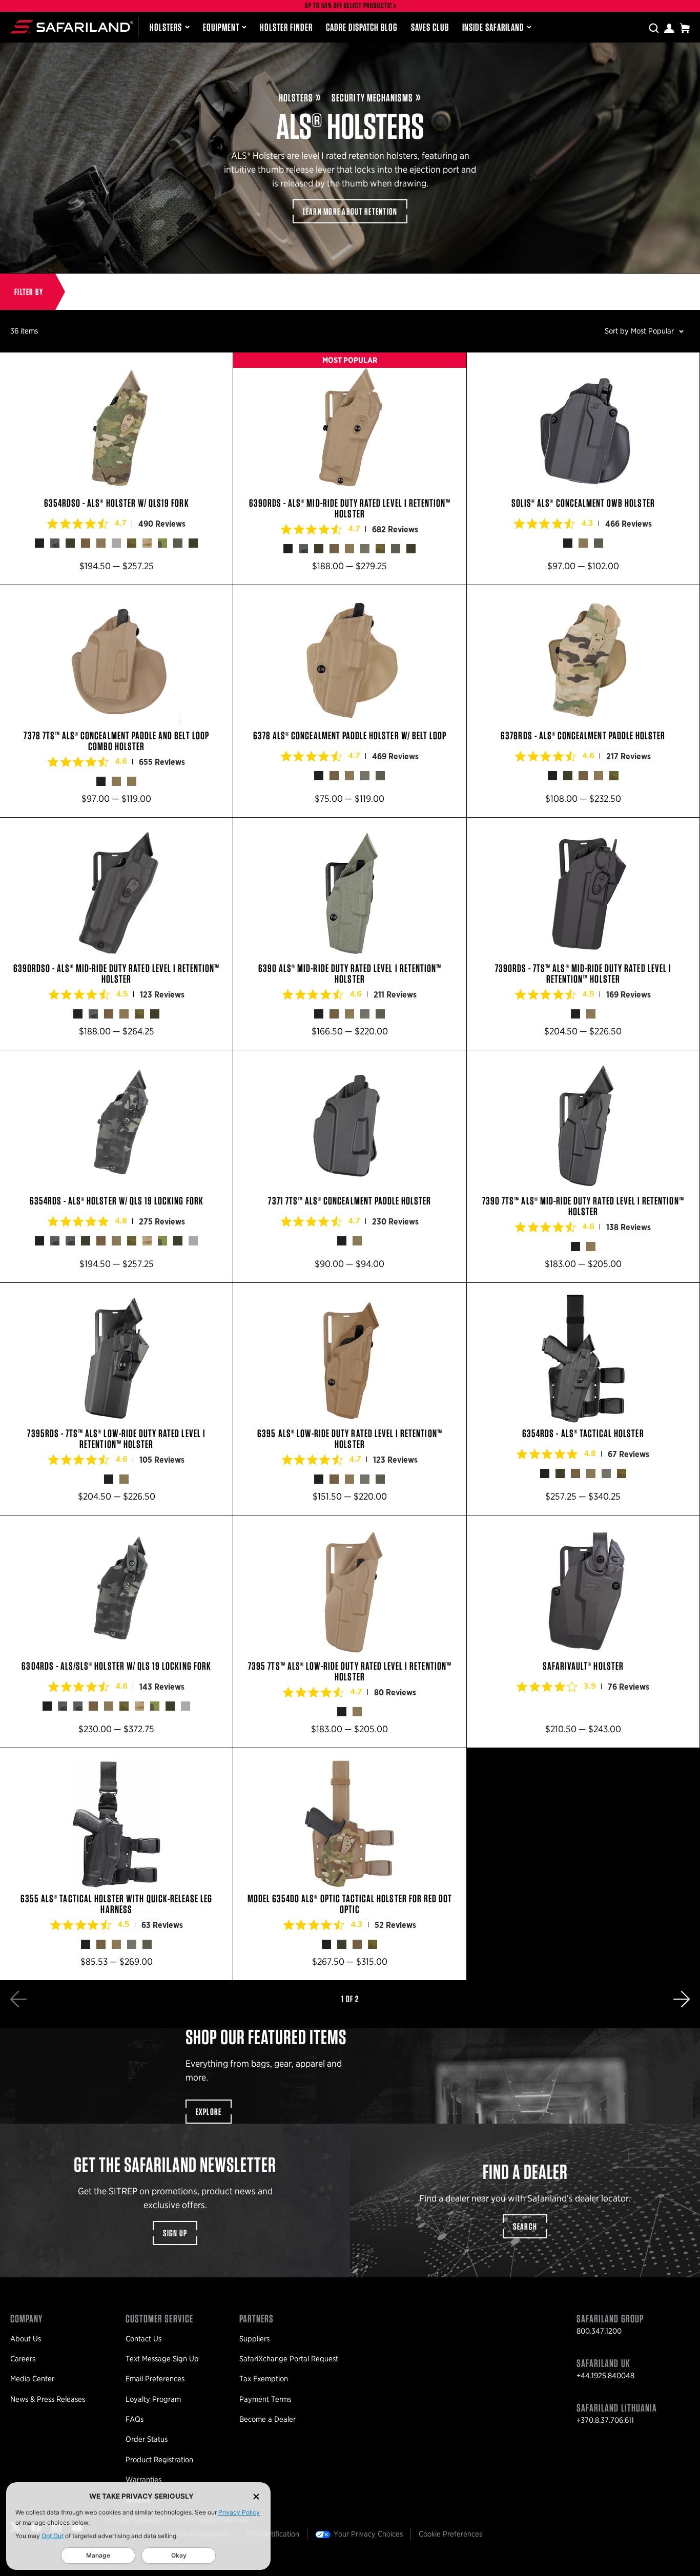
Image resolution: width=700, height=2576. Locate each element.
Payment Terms (265, 2399)
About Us (26, 2339)
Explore (209, 2112)
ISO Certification (273, 2534)
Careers (23, 2359)
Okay (179, 2555)
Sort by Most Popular (639, 331)
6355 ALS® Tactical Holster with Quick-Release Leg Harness (116, 1864)
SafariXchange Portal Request (289, 2359)
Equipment (221, 27)
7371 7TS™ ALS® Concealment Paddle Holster (349, 1166)
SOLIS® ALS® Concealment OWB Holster (583, 469)
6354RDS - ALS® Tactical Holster (583, 1399)
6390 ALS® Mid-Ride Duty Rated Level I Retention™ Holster (349, 934)
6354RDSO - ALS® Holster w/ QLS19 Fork (116, 469)
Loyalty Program (153, 2399)
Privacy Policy (239, 2512)
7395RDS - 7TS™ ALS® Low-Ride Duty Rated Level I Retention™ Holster (116, 1399)
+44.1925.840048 (605, 2376)
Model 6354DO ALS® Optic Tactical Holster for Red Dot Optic (349, 1864)
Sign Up (175, 2233)
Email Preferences (155, 2379)
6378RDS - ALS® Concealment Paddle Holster (583, 701)
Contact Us (143, 2339)
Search (525, 2226)
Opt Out (53, 2536)
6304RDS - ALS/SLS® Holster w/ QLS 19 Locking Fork (116, 1632)
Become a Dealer (267, 2419)
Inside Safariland (493, 27)
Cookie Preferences (450, 2534)
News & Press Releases (48, 2399)
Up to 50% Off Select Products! (349, 6)
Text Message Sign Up (162, 2359)
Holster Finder (286, 27)
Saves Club (430, 27)
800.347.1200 (599, 2331)
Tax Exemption (264, 2379)
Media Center (32, 2379)
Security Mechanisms (372, 98)
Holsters (166, 27)
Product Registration (159, 2460)
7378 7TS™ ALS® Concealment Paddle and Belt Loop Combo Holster (116, 701)
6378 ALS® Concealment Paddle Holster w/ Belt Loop (349, 701)
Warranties (143, 2480)
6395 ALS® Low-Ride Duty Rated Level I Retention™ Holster (349, 1399)
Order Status (147, 2439)
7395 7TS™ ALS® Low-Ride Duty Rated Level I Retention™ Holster (349, 1632)
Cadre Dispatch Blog (362, 27)
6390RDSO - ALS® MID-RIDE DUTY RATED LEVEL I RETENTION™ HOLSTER (116, 934)
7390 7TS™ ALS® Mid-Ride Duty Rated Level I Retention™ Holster (583, 1166)
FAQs (135, 2419)
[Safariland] (71, 27)
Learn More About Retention (350, 211)
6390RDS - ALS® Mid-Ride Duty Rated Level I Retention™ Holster (349, 469)
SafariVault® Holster (583, 1632)
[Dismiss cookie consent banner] (256, 2496)
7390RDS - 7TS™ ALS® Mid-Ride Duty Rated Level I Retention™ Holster (583, 934)
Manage (98, 2555)
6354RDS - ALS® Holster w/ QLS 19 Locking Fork (116, 1166)
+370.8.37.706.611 (605, 2420)
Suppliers (254, 2339)
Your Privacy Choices (368, 2534)
